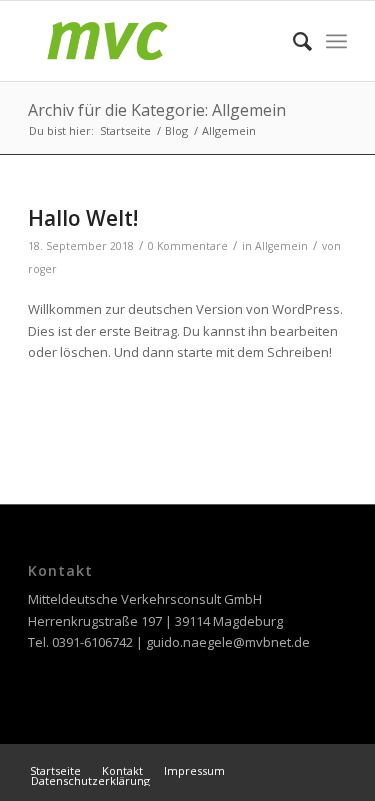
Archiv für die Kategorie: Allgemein (157, 110)
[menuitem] (292, 41)
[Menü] (336, 41)
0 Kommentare (188, 246)
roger (42, 269)
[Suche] (292, 41)
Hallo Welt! (83, 218)
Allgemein (281, 246)
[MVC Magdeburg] (155, 41)
